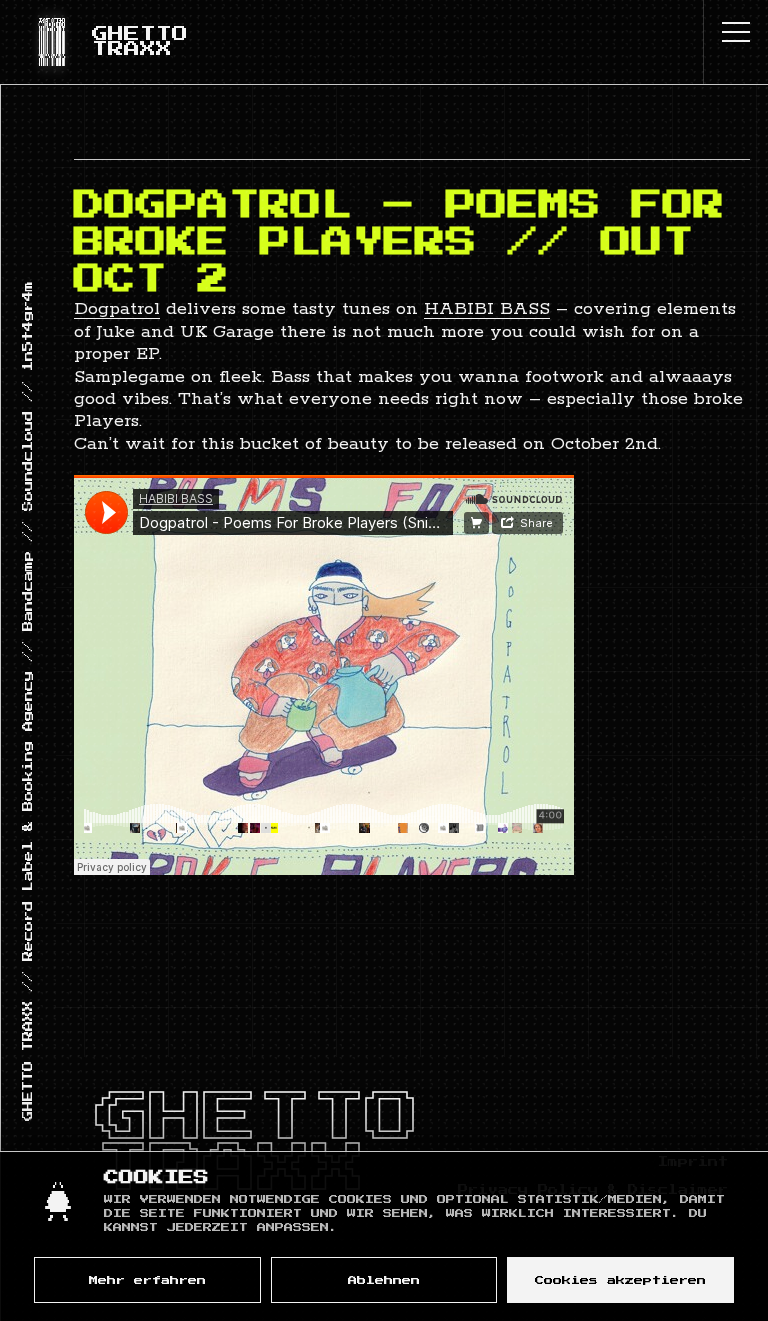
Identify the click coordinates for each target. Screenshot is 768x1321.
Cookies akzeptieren (620, 1280)
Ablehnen (384, 1280)
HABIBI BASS (487, 309)
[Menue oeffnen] (736, 32)
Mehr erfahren (147, 1280)
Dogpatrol (117, 309)
